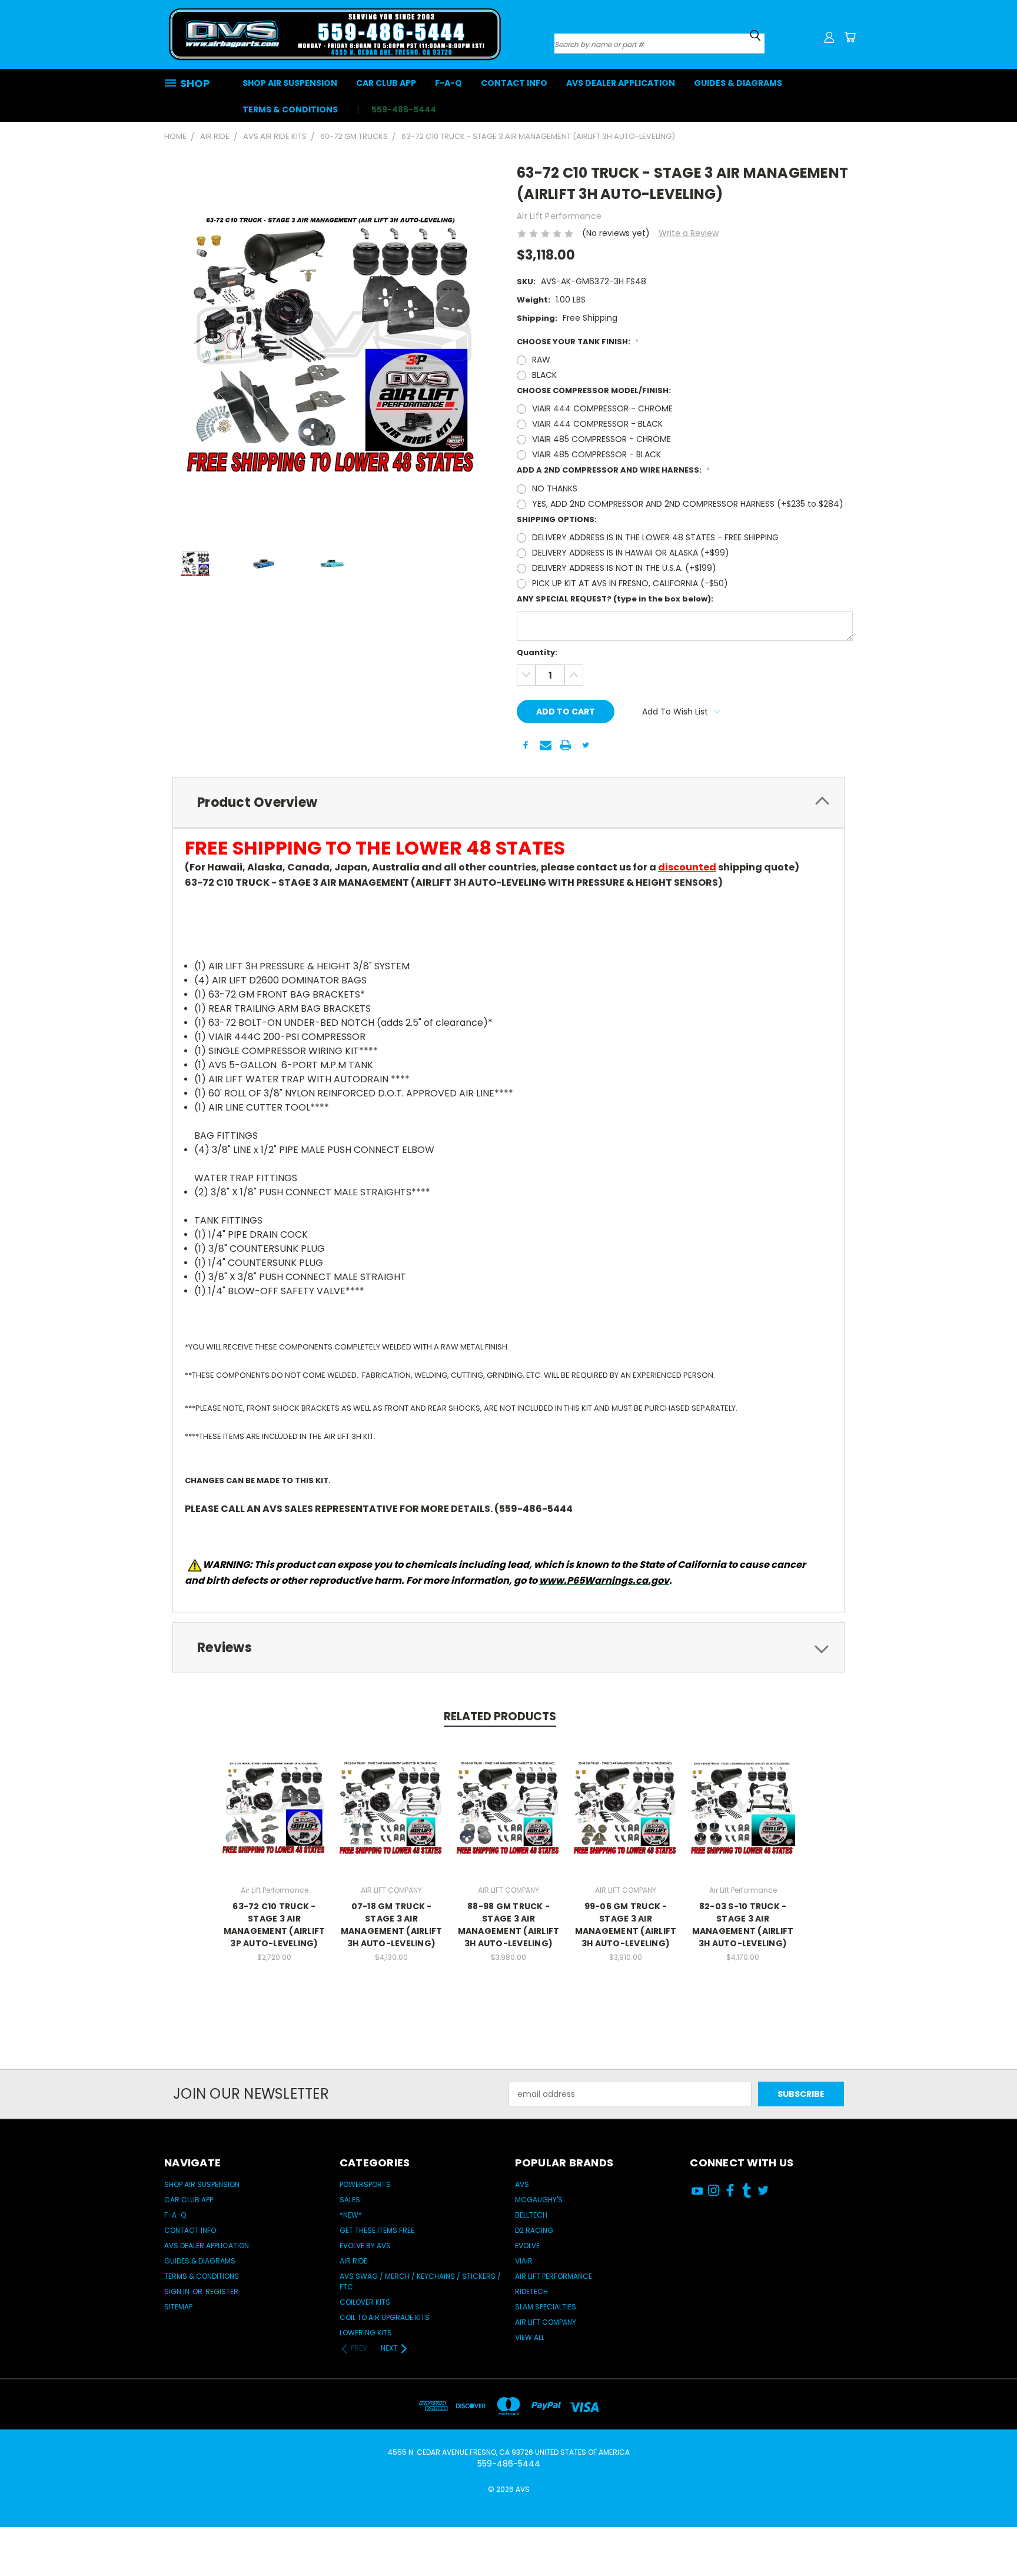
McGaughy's (539, 2200)
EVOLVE (527, 2246)
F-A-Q (448, 83)
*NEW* (351, 2215)
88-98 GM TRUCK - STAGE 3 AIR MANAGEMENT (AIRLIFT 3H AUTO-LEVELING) (509, 1925)
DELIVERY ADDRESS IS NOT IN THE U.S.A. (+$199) (624, 568)
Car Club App (386, 83)
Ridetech (531, 2291)
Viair (524, 2261)
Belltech (531, 2215)
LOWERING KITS (366, 2333)
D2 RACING (534, 2230)
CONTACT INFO (514, 83)
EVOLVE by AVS (365, 2246)
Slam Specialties (546, 2307)
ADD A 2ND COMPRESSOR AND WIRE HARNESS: (613, 470)
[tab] (508, 802)
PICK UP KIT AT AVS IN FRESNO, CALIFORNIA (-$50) (630, 583)
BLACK (544, 375)
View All (530, 2337)
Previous (986, 2530)
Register (222, 2291)
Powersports (365, 2184)
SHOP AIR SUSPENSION (290, 83)
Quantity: (537, 652)
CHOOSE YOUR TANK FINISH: (578, 342)
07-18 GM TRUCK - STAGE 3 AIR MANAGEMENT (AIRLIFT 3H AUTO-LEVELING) (392, 1925)
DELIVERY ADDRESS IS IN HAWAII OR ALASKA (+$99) (631, 553)
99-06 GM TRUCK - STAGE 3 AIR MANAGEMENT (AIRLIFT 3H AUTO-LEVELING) (626, 1925)
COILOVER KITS (365, 2302)
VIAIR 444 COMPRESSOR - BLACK (597, 424)
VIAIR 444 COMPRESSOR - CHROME (602, 408)
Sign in (178, 2291)
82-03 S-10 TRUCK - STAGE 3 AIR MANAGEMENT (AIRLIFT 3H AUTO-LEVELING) (743, 1925)
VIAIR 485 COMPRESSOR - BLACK (596, 454)
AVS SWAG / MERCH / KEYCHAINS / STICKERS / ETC (420, 2281)
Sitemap (178, 2307)
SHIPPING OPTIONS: (557, 519)
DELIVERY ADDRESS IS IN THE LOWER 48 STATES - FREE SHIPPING (655, 537)
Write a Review (689, 233)
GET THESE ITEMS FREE (377, 2230)
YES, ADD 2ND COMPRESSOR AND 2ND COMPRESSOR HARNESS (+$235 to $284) (688, 504)
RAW (541, 360)
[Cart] (850, 37)
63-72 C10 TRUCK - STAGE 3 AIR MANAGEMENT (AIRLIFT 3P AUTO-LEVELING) (275, 1925)
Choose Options (275, 1817)
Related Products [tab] (500, 1716)
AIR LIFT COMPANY (546, 2322)
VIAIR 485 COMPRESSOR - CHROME (601, 439)
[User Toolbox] (829, 37)
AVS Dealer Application (621, 83)
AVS (522, 2184)
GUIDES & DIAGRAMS (738, 83)
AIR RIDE (353, 2261)
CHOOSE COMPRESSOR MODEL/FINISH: (594, 390)
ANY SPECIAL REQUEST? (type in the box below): (615, 599)
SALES (350, 2200)
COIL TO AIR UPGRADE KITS (385, 2317)
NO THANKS (555, 488)
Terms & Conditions (290, 109)
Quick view (274, 1795)
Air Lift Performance (554, 2276)
